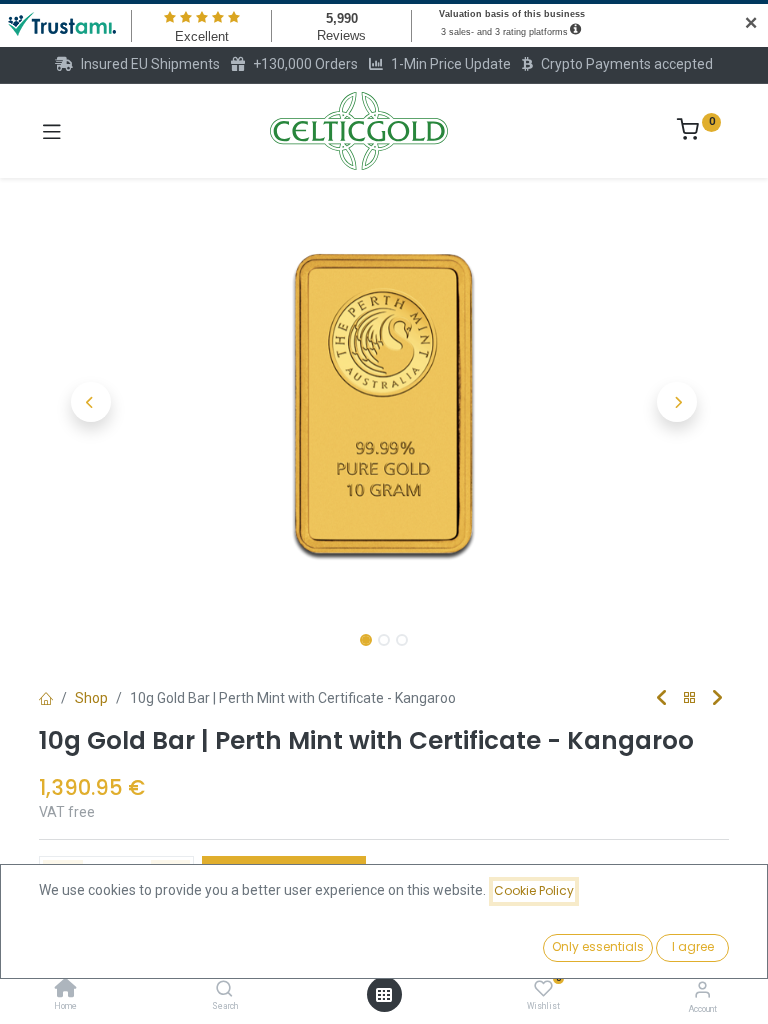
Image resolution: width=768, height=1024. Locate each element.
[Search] (224, 990)
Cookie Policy (534, 890)
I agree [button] (693, 946)
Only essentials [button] (598, 946)
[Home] (66, 990)
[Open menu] (384, 995)
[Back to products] (690, 698)
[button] (91, 402)
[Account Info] (702, 989)
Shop (91, 698)
